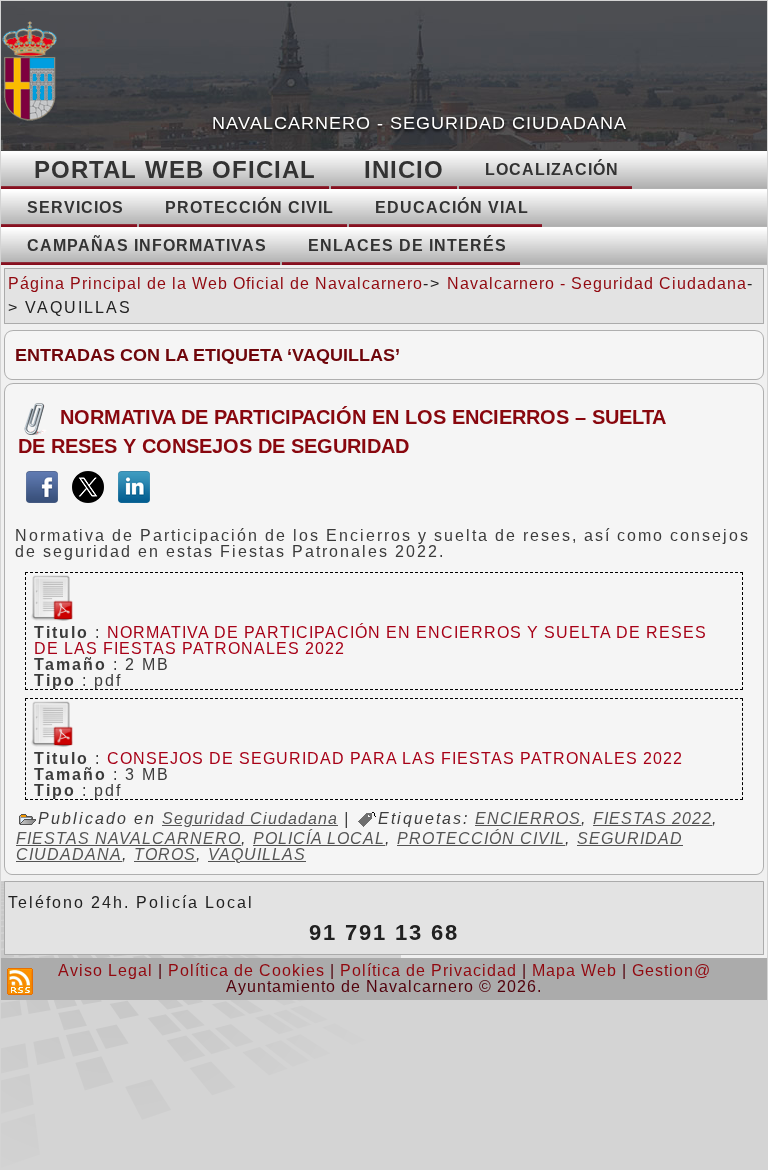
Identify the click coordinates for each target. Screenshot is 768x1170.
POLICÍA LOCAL (319, 838)
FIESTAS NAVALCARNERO (128, 838)
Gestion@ (671, 970)
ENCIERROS (528, 818)
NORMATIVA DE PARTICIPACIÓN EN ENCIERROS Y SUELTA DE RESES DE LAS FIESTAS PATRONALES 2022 (370, 640)
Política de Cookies (246, 970)
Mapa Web (574, 970)
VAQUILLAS (257, 854)
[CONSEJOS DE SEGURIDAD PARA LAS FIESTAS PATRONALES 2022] (50, 742)
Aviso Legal (105, 970)
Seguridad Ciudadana (250, 818)
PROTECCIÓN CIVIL (481, 838)
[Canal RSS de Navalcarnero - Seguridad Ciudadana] (20, 981)
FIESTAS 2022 (652, 818)
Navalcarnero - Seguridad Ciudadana (419, 123)
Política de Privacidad (428, 970)
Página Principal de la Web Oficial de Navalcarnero (215, 283)
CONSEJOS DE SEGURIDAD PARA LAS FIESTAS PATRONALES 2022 (395, 758)
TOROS (165, 854)
